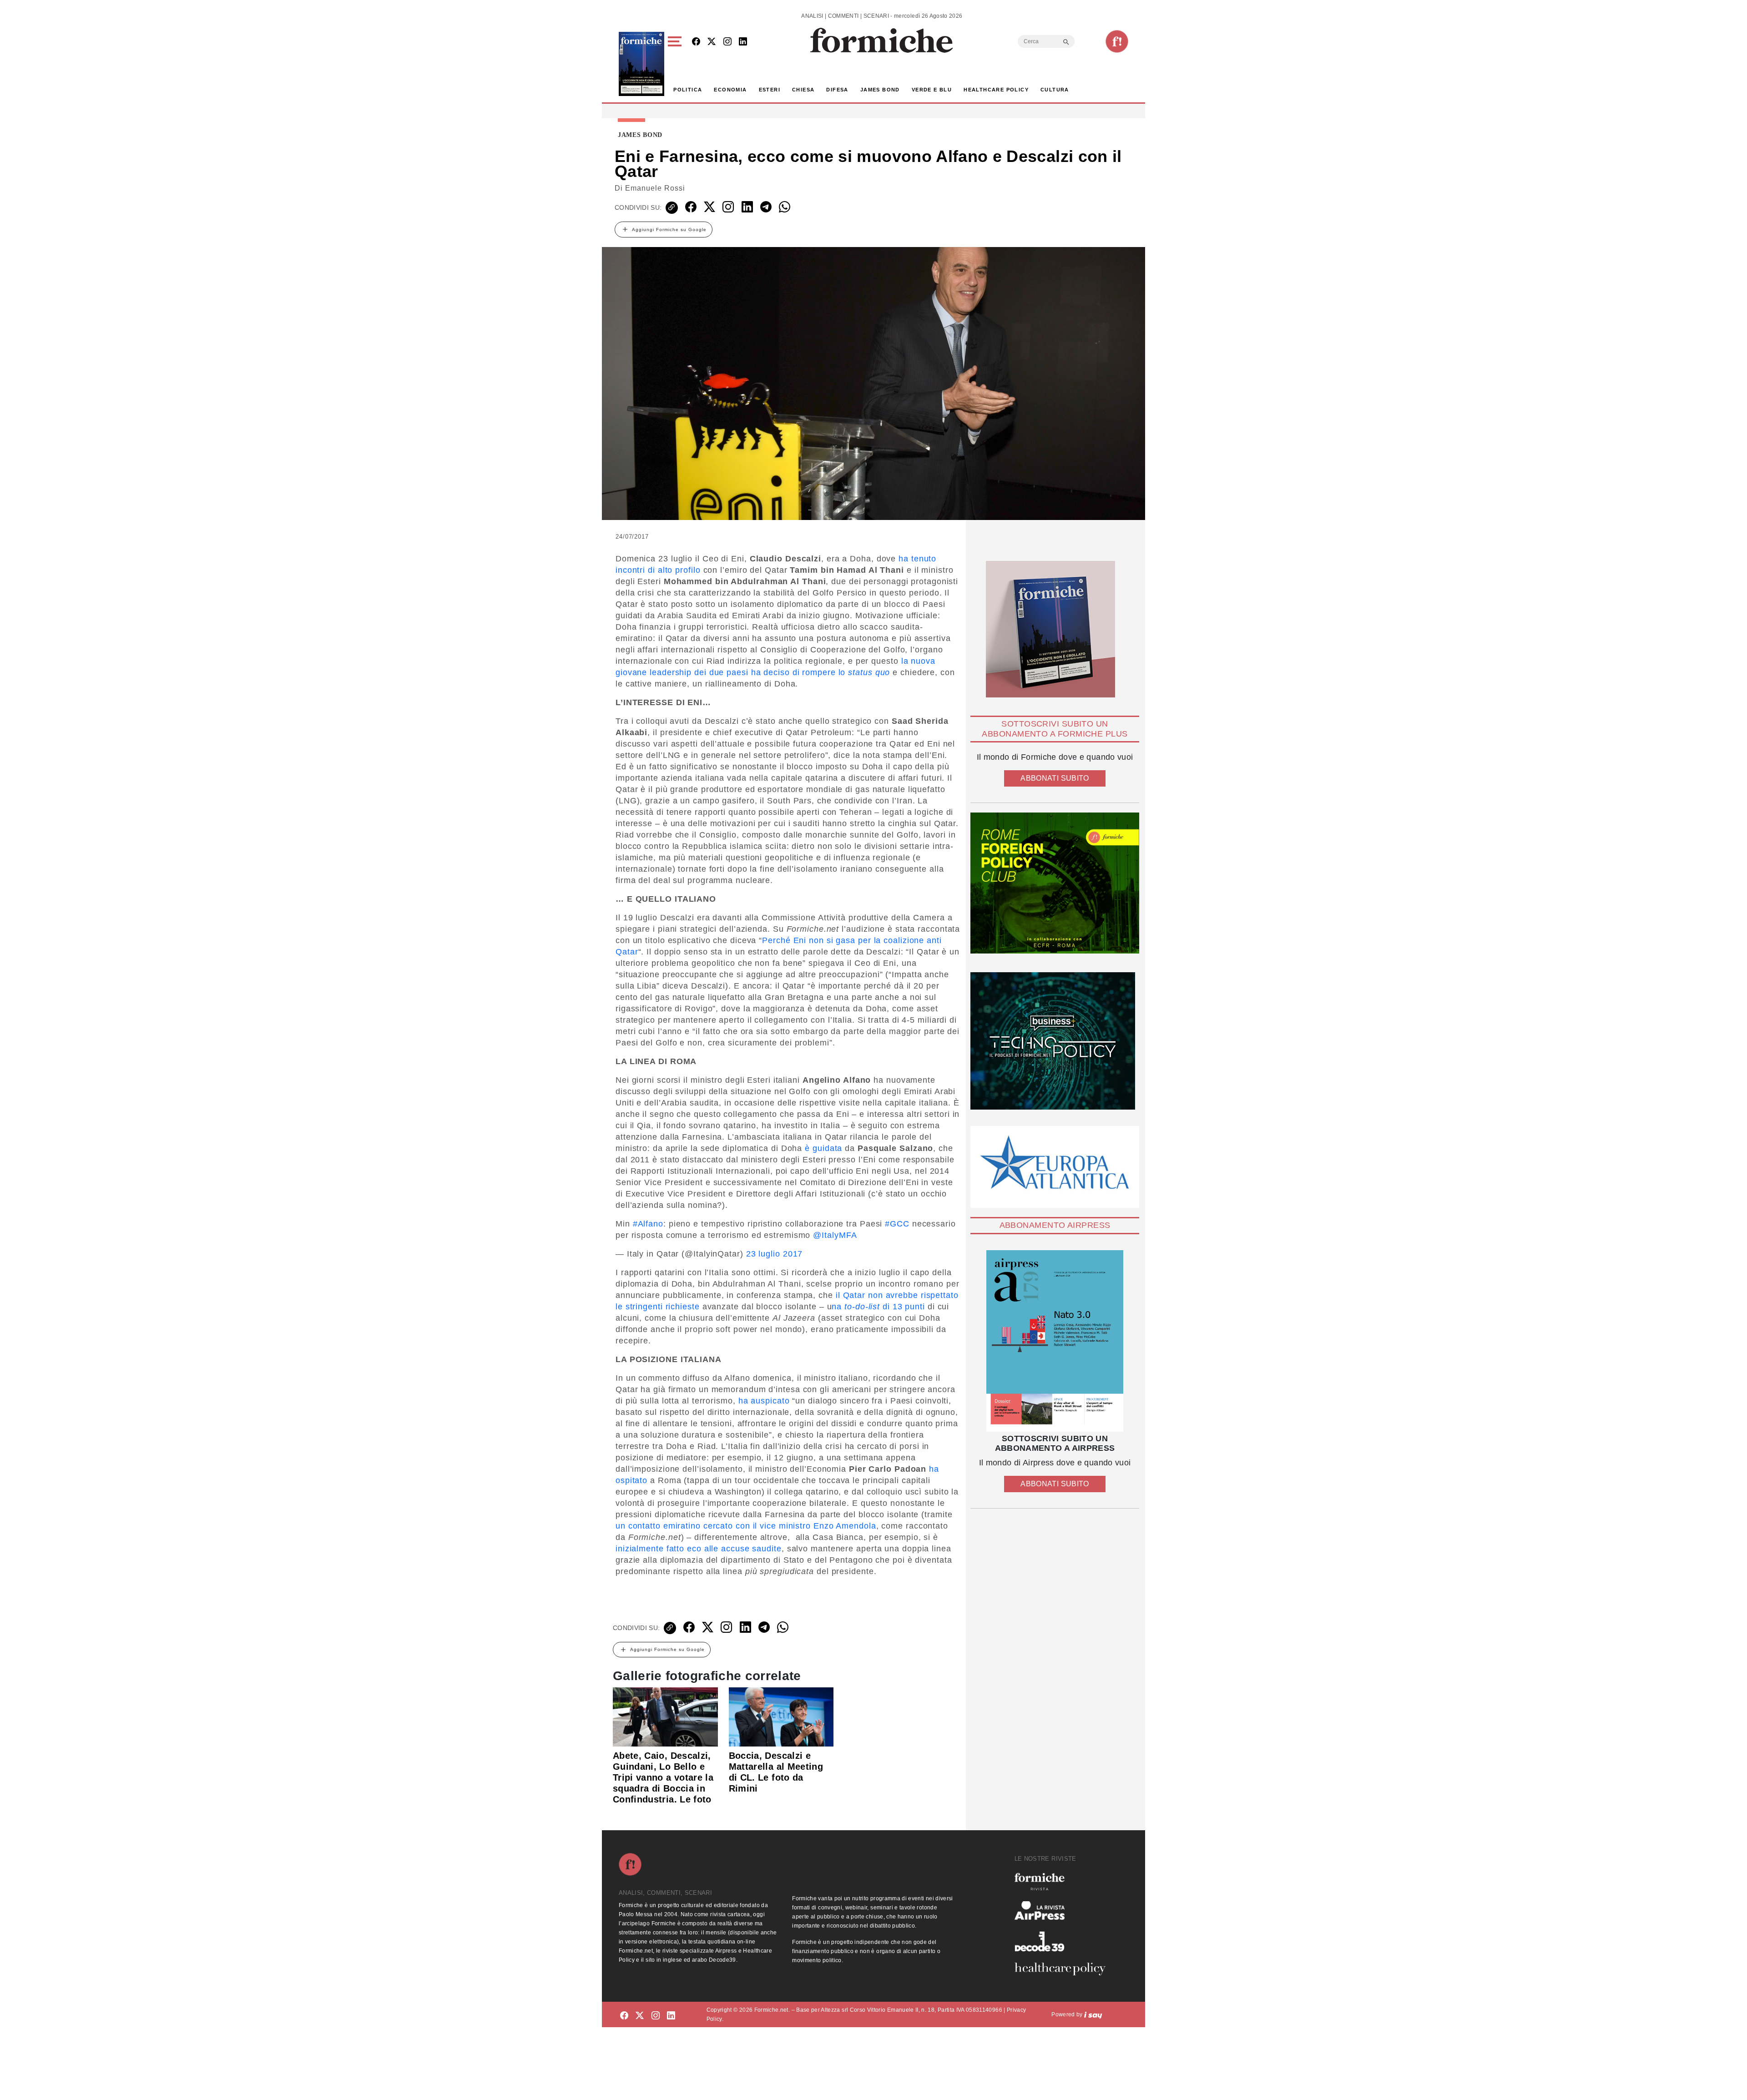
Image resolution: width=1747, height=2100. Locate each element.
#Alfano (648, 1224)
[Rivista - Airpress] (1064, 1911)
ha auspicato (764, 1401)
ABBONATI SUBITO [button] (1055, 778)
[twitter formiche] (640, 2016)
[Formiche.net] (1117, 41)
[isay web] (1093, 2014)
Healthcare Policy (996, 90)
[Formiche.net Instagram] (727, 42)
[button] (676, 64)
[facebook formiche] (624, 2016)
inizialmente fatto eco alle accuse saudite (699, 1549)
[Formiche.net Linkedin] (743, 42)
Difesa (837, 90)
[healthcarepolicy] (1064, 1969)
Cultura (1055, 90)
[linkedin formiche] (671, 2016)
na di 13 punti (878, 1307)
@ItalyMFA (835, 1235)
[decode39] (1064, 1941)
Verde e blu (932, 90)
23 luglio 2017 (775, 1254)
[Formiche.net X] (712, 42)
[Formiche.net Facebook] (696, 42)
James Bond (880, 90)
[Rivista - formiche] (1064, 1881)
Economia (730, 90)
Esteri (770, 90)
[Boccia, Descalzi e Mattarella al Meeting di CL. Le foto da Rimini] (781, 1716)
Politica (688, 90)
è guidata (823, 1148)
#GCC (897, 1224)
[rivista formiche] (1055, 1341)
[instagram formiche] (656, 2016)
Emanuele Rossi (655, 188)
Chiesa (803, 90)
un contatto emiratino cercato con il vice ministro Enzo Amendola (746, 1526)
